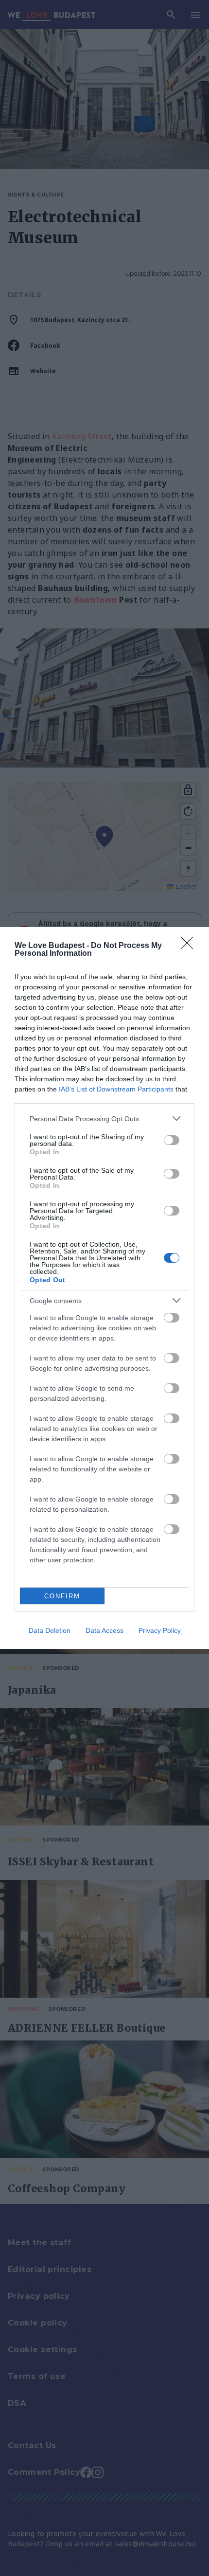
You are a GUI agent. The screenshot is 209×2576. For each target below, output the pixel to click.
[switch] (172, 1140)
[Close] (190, 946)
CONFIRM (62, 1596)
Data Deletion (50, 1630)
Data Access (104, 1630)
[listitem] (104, 1118)
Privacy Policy (160, 1630)
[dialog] (104, 1288)
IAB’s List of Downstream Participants (116, 1089)
